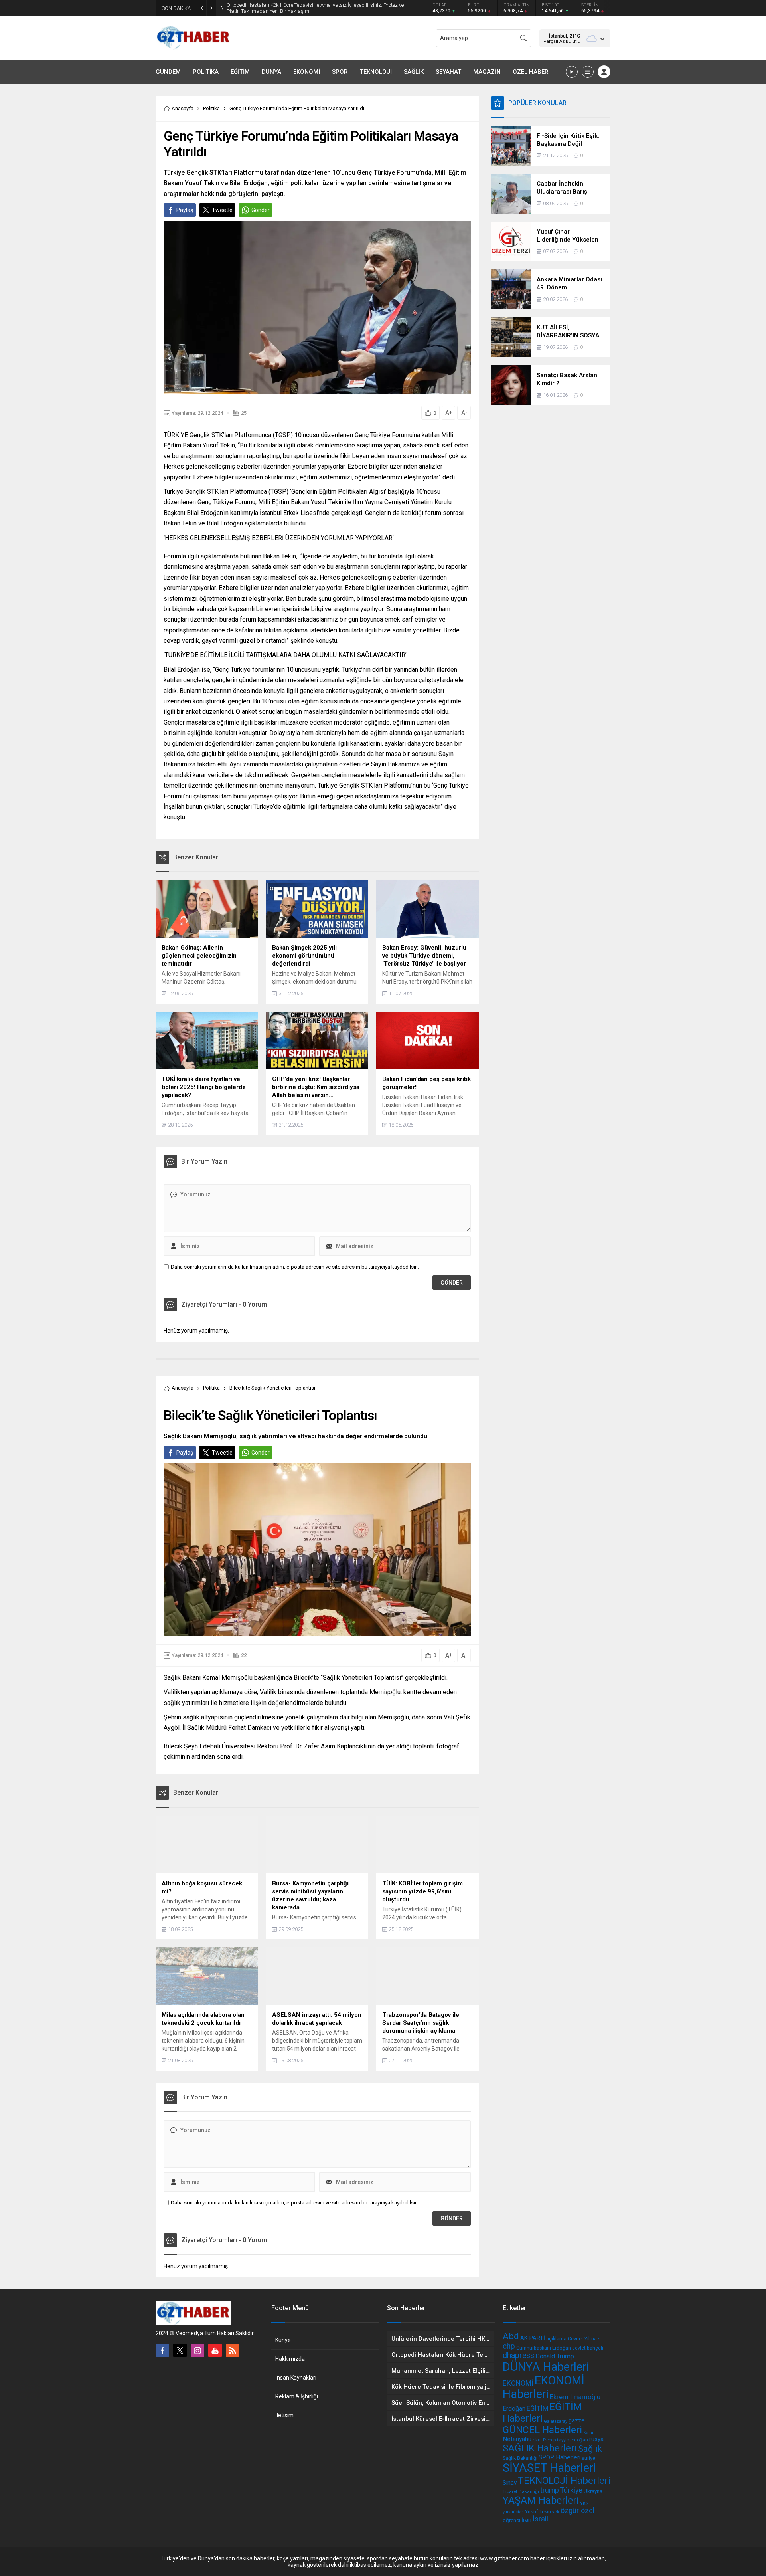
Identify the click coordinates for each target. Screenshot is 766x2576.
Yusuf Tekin (538, 2512)
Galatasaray (556, 2421)
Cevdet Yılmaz (584, 2339)
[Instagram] (197, 2350)
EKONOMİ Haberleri (544, 2387)
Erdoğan (514, 2409)
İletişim (284, 2415)
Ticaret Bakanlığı (521, 2491)
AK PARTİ (533, 2338)
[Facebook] (162, 2350)
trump (550, 2490)
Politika (211, 108)
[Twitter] (180, 2350)
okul (537, 2440)
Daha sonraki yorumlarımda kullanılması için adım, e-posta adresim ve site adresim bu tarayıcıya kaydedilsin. (295, 1267)
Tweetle (222, 210)
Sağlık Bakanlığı (520, 2458)
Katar (588, 2433)
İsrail (540, 2519)
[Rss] (233, 2350)
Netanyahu (517, 2439)
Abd (511, 2336)
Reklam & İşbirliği (297, 2396)
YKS (584, 2503)
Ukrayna (593, 2491)
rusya (596, 2439)
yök (556, 2512)
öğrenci (511, 2520)
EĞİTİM (537, 2409)
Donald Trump (555, 2356)
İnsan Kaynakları (296, 2378)
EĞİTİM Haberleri (542, 2412)
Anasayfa (183, 108)
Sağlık (590, 2449)
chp (509, 2346)
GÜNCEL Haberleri (542, 2430)
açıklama (556, 2339)
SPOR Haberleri (560, 2457)
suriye (588, 2458)
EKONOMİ (518, 2383)
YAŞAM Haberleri (541, 2500)
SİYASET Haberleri (549, 2468)
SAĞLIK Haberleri (540, 2448)
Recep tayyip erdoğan (566, 2440)
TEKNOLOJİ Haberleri (564, 2480)
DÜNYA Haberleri (546, 2367)
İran (526, 2520)
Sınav (510, 2483)
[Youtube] (215, 2350)
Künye (283, 2340)
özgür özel (577, 2510)
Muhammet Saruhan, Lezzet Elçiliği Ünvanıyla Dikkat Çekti (293, 8)
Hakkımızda (290, 2359)
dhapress (518, 2355)
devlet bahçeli (588, 2348)
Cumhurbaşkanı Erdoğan (544, 2348)
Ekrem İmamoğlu (575, 2397)
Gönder (261, 210)
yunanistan (513, 2512)
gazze (577, 2420)
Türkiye (571, 2490)
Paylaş (185, 210)
